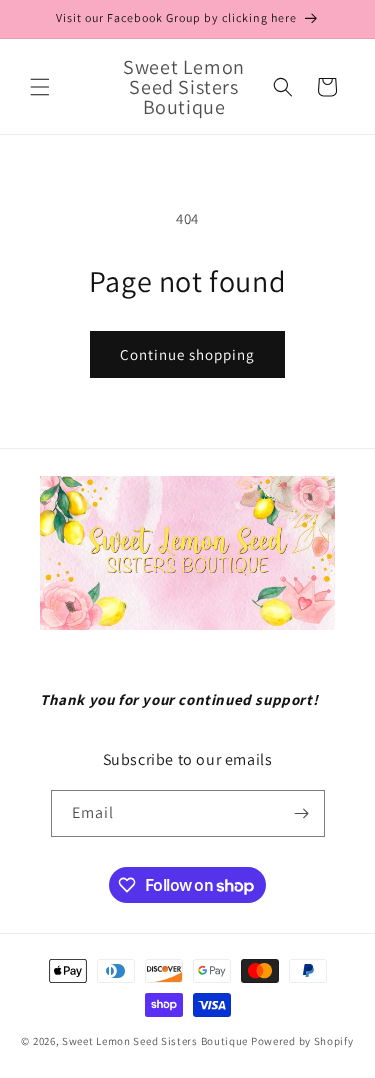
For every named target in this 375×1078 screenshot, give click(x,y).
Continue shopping (187, 354)
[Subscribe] (302, 813)
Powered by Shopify (302, 1041)
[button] (40, 87)
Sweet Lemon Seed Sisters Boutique (156, 1041)
